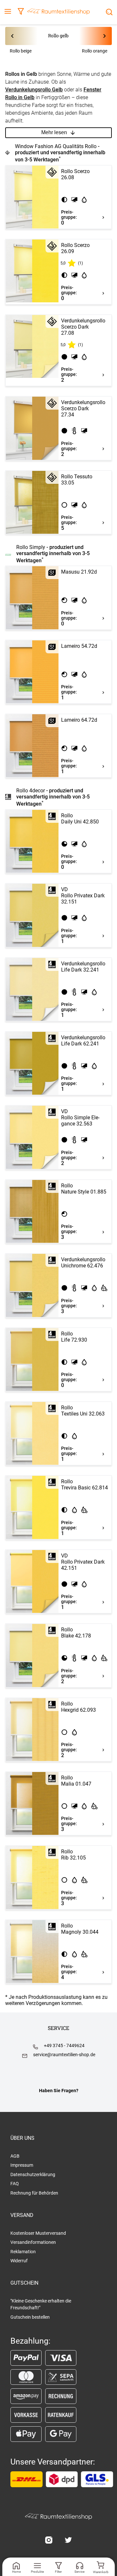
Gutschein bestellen (30, 2317)
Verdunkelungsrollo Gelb (34, 90)
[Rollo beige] (26, 36)
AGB (15, 2156)
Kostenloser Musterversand (38, 2233)
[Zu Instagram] (49, 2541)
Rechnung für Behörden (34, 2193)
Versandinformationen (33, 2242)
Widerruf (19, 2261)
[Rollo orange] (91, 36)
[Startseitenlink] (58, 12)
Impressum (22, 2165)
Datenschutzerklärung (33, 2174)
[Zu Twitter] (68, 2541)
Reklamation (23, 2252)
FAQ (15, 2184)
